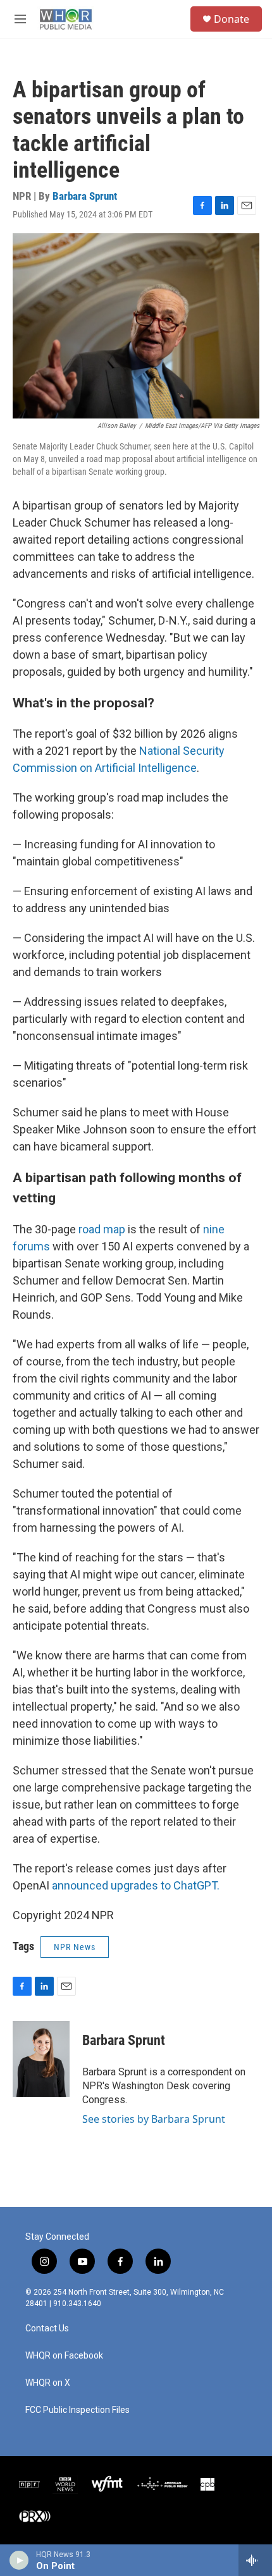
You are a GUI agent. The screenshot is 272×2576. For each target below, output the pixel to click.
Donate (232, 19)
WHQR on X (48, 2383)
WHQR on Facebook (64, 2356)
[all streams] (255, 2560)
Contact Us (47, 2329)
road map (102, 1229)
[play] (19, 2560)
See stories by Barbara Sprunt (154, 2119)
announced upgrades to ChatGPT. (136, 1885)
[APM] (163, 2484)
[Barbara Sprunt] (41, 2059)
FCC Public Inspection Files (77, 2410)
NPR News (75, 1947)
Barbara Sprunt (85, 196)
